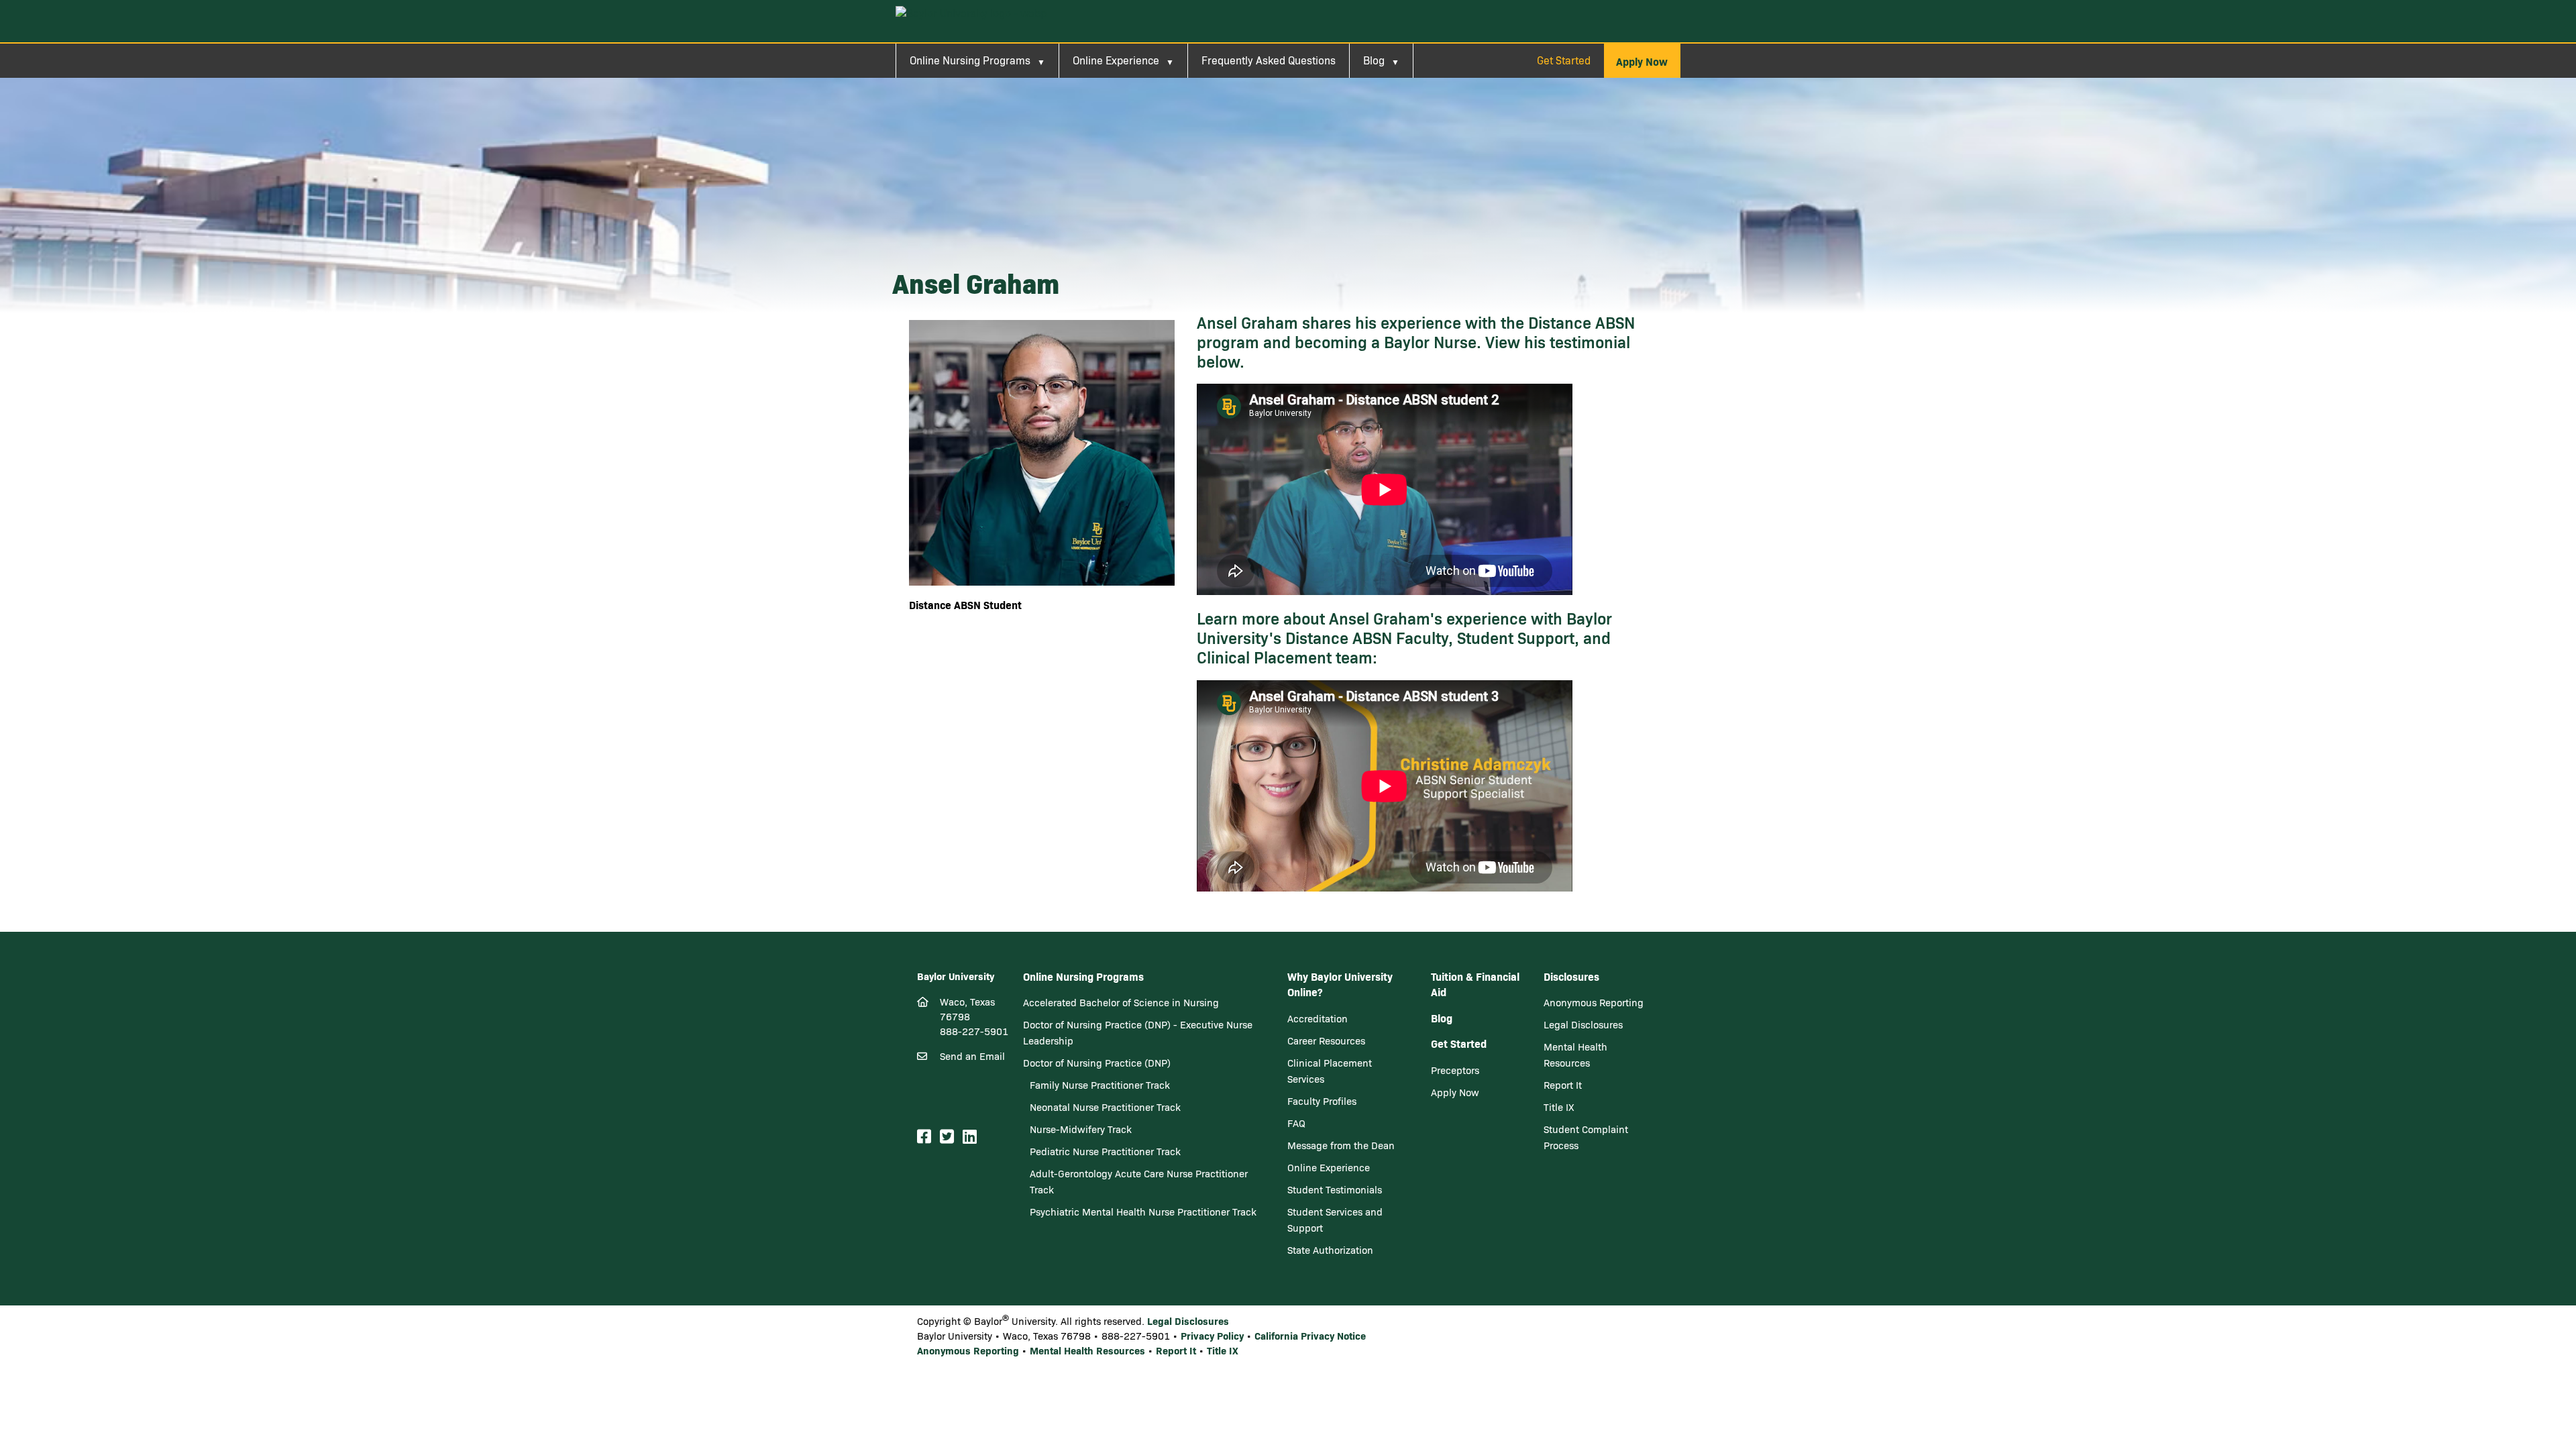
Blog (1374, 60)
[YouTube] (987, 1137)
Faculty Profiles (1322, 1101)
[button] (1642, 61)
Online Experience (1116, 60)
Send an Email (972, 1056)
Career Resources (1326, 1040)
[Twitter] (949, 1137)
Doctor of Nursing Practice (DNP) (1097, 1063)
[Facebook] (926, 1137)
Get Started (1564, 60)
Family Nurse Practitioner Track (1100, 1085)
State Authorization (1330, 1250)
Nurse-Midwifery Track (1081, 1129)
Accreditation (1318, 1018)
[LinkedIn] (972, 1137)
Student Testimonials (1335, 1189)
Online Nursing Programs (970, 60)
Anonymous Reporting (1594, 1002)
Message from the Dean (1341, 1145)
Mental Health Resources (1087, 1350)
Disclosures (1571, 976)
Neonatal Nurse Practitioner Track (1105, 1107)
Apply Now (1455, 1092)
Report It (1563, 1085)
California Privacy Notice (1310, 1335)
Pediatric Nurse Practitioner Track (1105, 1151)
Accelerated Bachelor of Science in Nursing (1121, 1002)
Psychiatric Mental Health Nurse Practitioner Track (1143, 1212)
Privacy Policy (1212, 1335)
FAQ (1296, 1123)
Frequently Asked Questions (1269, 60)
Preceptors (1455, 1070)
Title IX (1559, 1107)
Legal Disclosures (1583, 1024)
